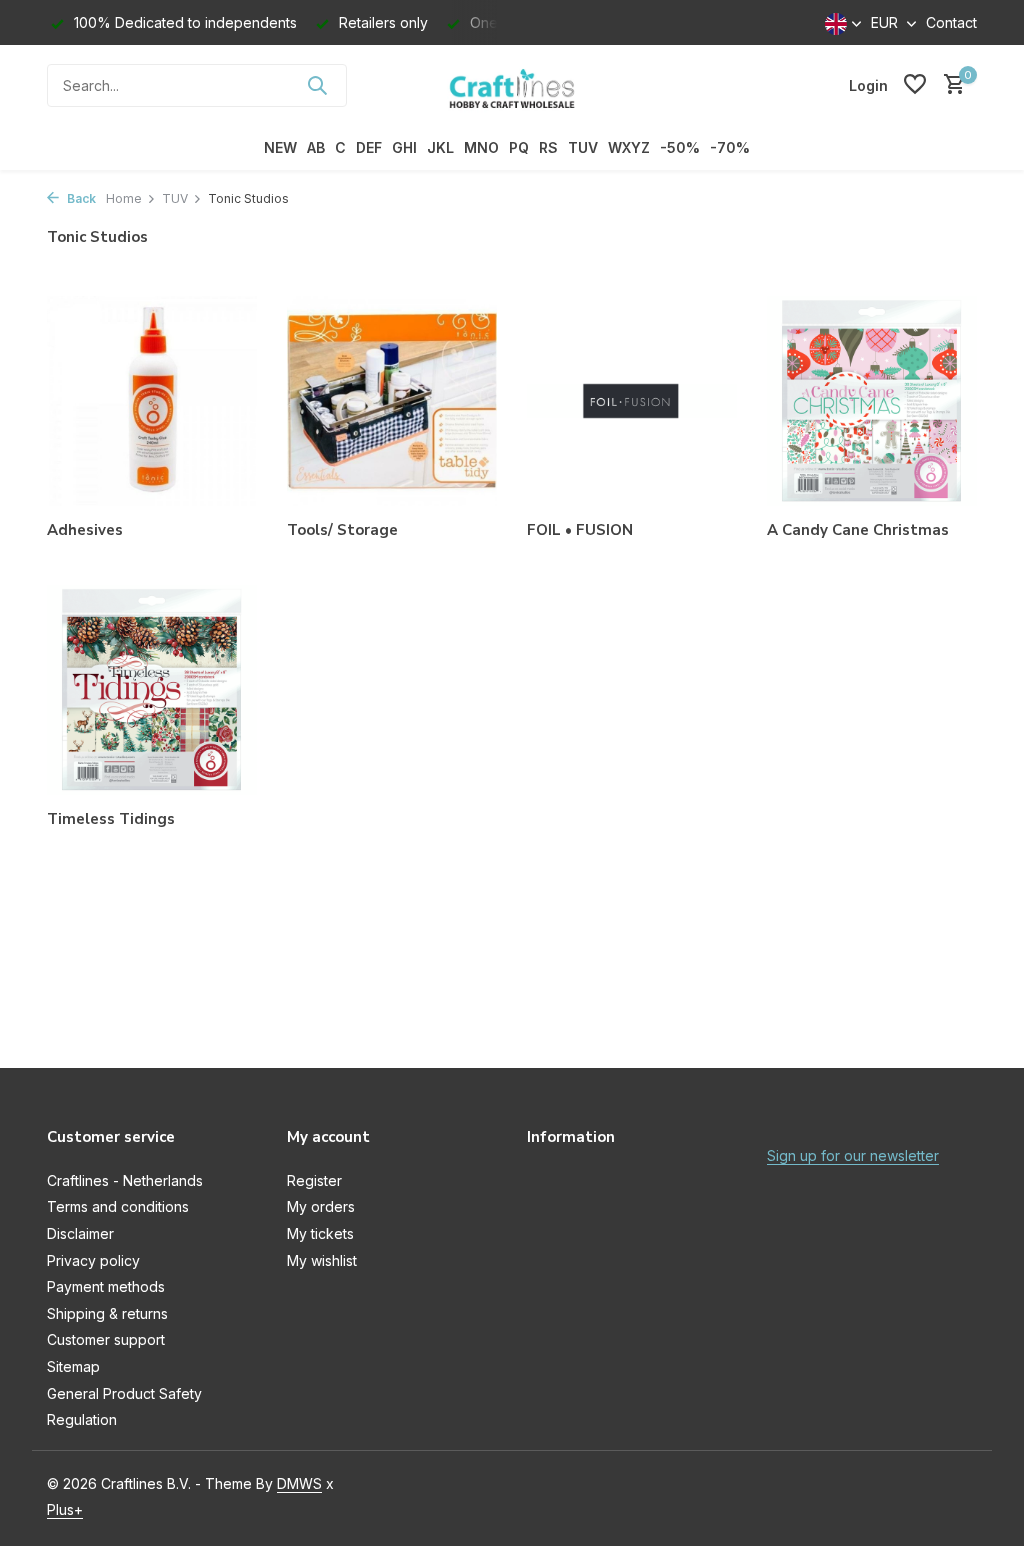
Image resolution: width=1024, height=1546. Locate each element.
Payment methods (106, 1286)
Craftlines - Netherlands (125, 1180)
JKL (440, 147)
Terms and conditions (118, 1206)
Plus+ (65, 1509)
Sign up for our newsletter (853, 1155)
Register (314, 1180)
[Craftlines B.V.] (512, 85)
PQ (519, 147)
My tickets (320, 1233)
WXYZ (629, 147)
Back (80, 198)
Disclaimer (80, 1233)
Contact (951, 22)
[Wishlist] (915, 85)
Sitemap (73, 1366)
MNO (481, 147)
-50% (680, 147)
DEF (369, 147)
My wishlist (322, 1260)
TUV (583, 147)
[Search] (317, 85)
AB (316, 147)
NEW (280, 147)
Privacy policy (93, 1260)
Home (124, 198)
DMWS (299, 1483)
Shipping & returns (107, 1313)
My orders (321, 1206)
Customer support (106, 1339)
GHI (404, 147)
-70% (730, 147)
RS (548, 147)
